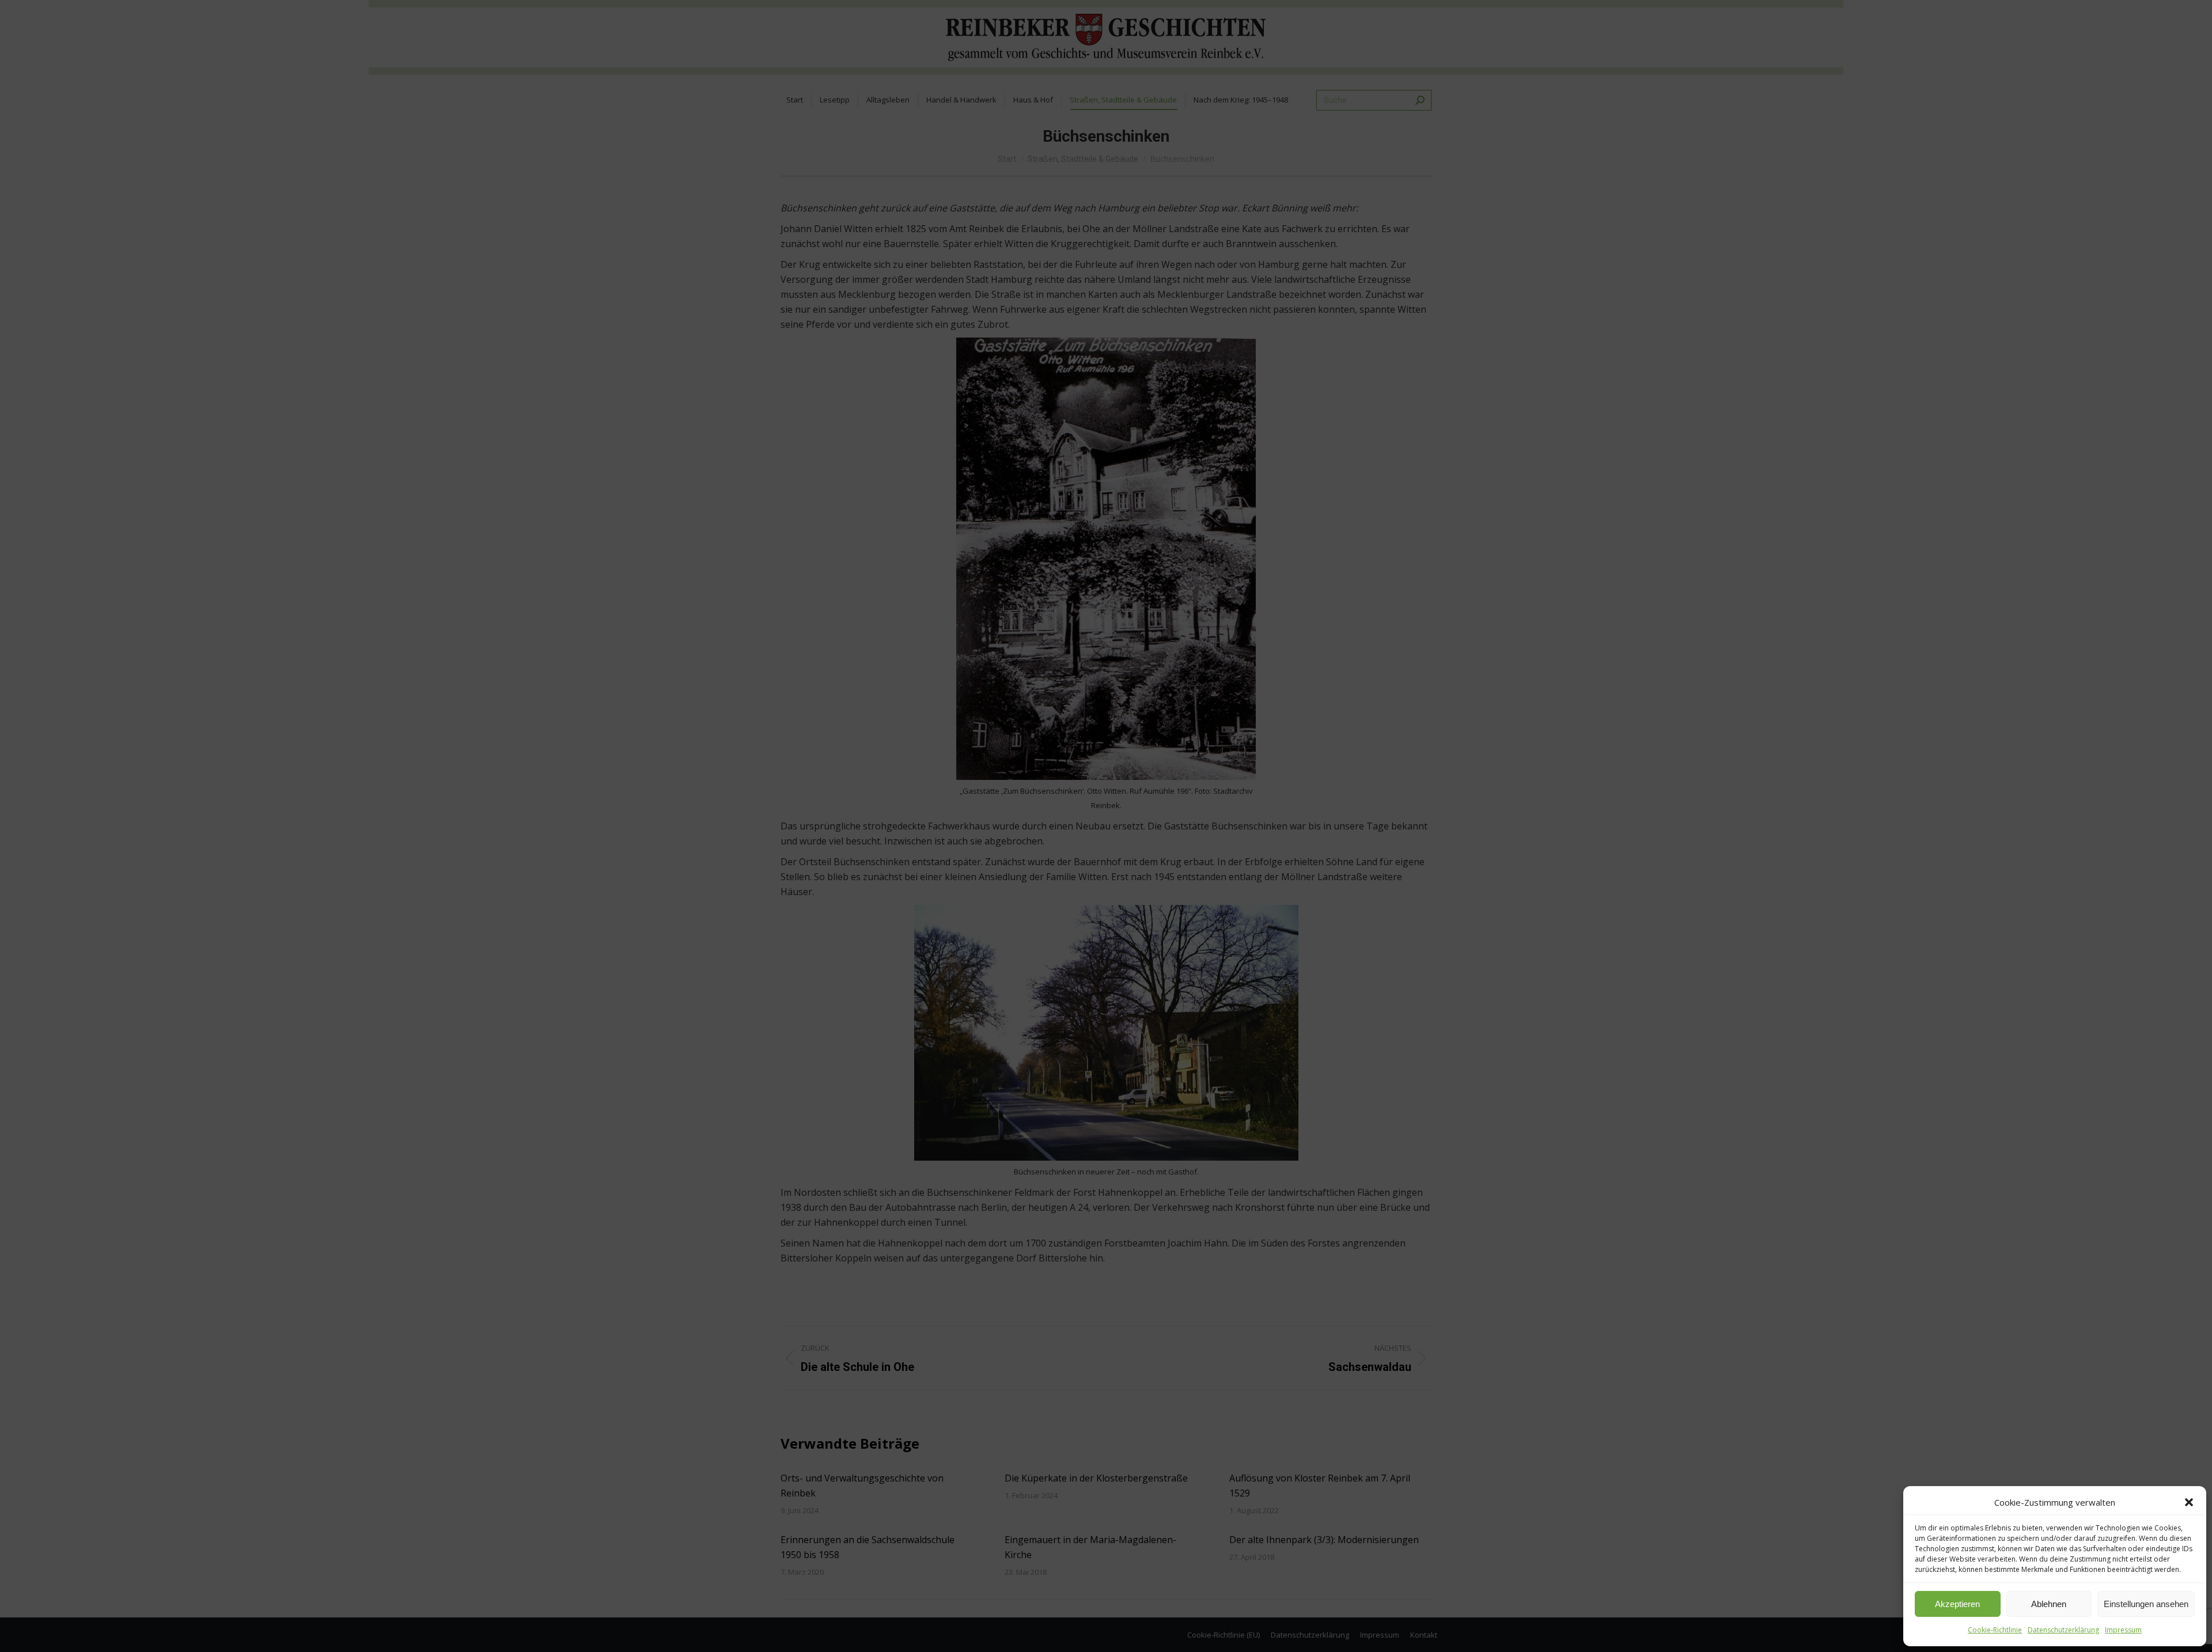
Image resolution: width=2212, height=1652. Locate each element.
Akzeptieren (1957, 1604)
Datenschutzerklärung (2063, 1630)
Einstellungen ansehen (2146, 1604)
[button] (2189, 1502)
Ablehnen (2049, 1604)
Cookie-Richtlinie (1995, 1630)
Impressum (2123, 1630)
